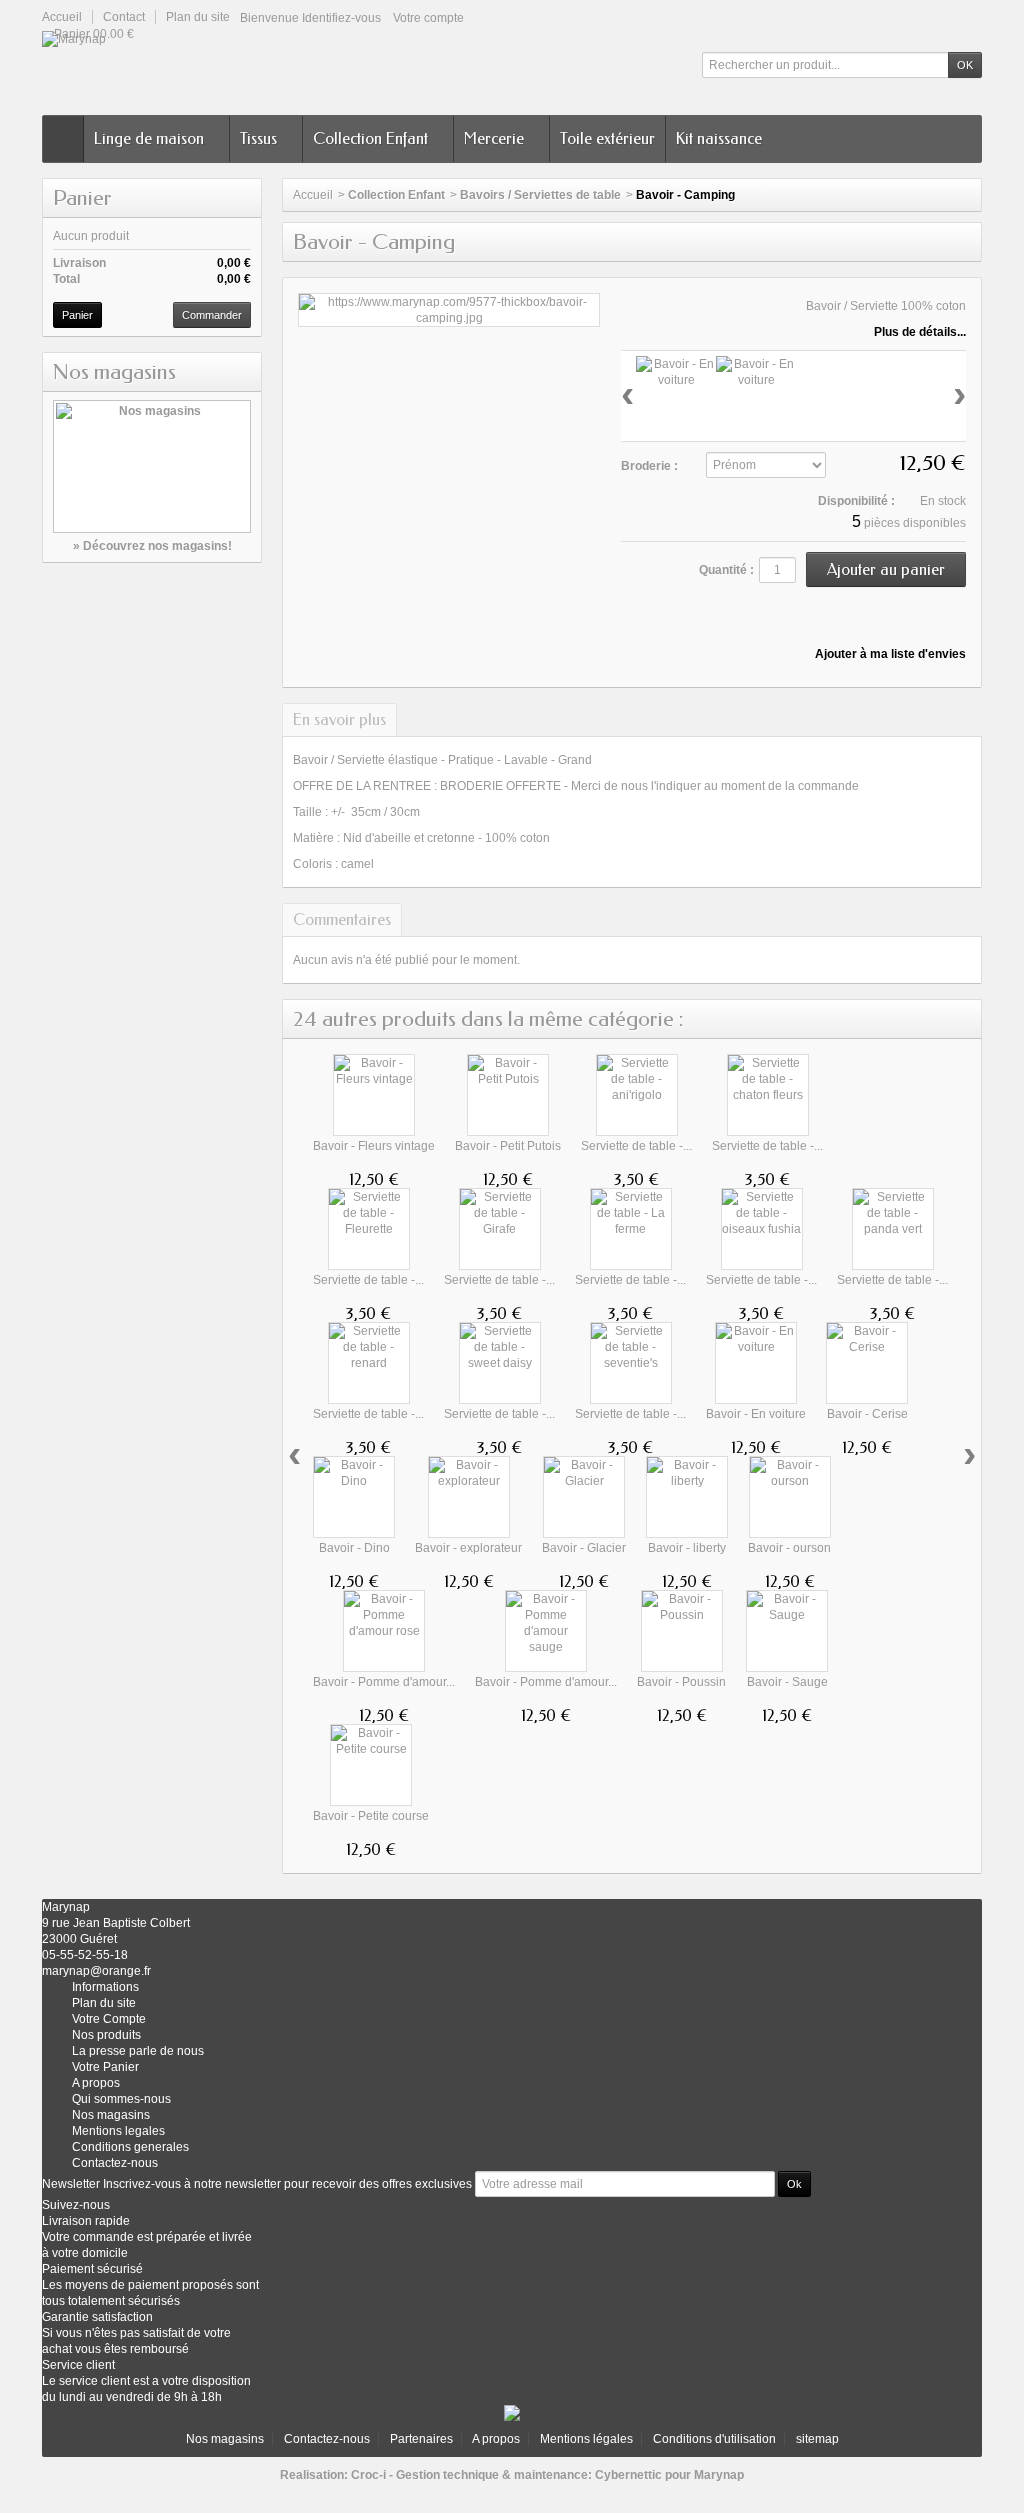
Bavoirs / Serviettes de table (540, 195)
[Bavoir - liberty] (687, 1497)
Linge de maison (149, 138)
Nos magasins (114, 372)
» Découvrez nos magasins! (152, 546)
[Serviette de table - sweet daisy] (500, 1363)
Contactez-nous (115, 2163)
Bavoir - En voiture (756, 1414)
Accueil (313, 195)
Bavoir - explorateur (468, 1548)
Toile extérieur (607, 138)
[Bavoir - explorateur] (469, 1497)
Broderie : (649, 466)
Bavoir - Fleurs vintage (374, 1146)
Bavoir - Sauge (787, 1682)
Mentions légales (586, 2439)
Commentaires (342, 919)
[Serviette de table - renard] (369, 1363)
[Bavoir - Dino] (354, 1497)
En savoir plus (339, 719)
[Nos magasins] (152, 466)
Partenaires (421, 2439)
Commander (212, 315)
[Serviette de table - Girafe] (500, 1229)
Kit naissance (719, 138)
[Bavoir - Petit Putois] (508, 1095)
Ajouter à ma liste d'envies (889, 654)
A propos (496, 2439)
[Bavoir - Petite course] (371, 1765)
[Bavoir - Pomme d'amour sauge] (546, 1631)
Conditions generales (130, 2147)
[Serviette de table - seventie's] (631, 1363)
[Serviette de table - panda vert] (893, 1229)
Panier (82, 198)
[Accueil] (63, 139)
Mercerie (494, 138)
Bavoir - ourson (789, 1548)
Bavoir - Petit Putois (508, 1146)
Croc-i (368, 2475)
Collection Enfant (370, 138)
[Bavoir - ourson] (790, 1497)
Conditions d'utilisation (714, 2439)
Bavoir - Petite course (371, 1816)
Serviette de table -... (636, 1146)
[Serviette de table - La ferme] (631, 1229)
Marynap (719, 2475)
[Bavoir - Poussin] (682, 1631)
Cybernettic (628, 2475)
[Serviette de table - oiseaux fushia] (762, 1229)
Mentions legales (118, 2131)
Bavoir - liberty (687, 1548)
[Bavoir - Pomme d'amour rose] (384, 1631)
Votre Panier (105, 2067)
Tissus (258, 138)
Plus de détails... (920, 332)
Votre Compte (109, 2019)
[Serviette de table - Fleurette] (369, 1229)
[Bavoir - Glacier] (584, 1497)
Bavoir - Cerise (867, 1414)
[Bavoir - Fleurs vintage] (374, 1095)
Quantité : (726, 570)
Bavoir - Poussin (681, 1682)
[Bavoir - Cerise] (867, 1363)
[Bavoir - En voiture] (449, 309)
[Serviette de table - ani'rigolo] (637, 1095)
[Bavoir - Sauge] (787, 1631)
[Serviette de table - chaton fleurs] (768, 1095)
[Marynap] (84, 38)
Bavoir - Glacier (584, 1548)
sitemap (817, 2439)
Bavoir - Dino (354, 1548)
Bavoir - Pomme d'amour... (384, 1682)
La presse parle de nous (138, 2051)
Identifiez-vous (341, 18)
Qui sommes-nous (121, 2099)
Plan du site (104, 2003)
